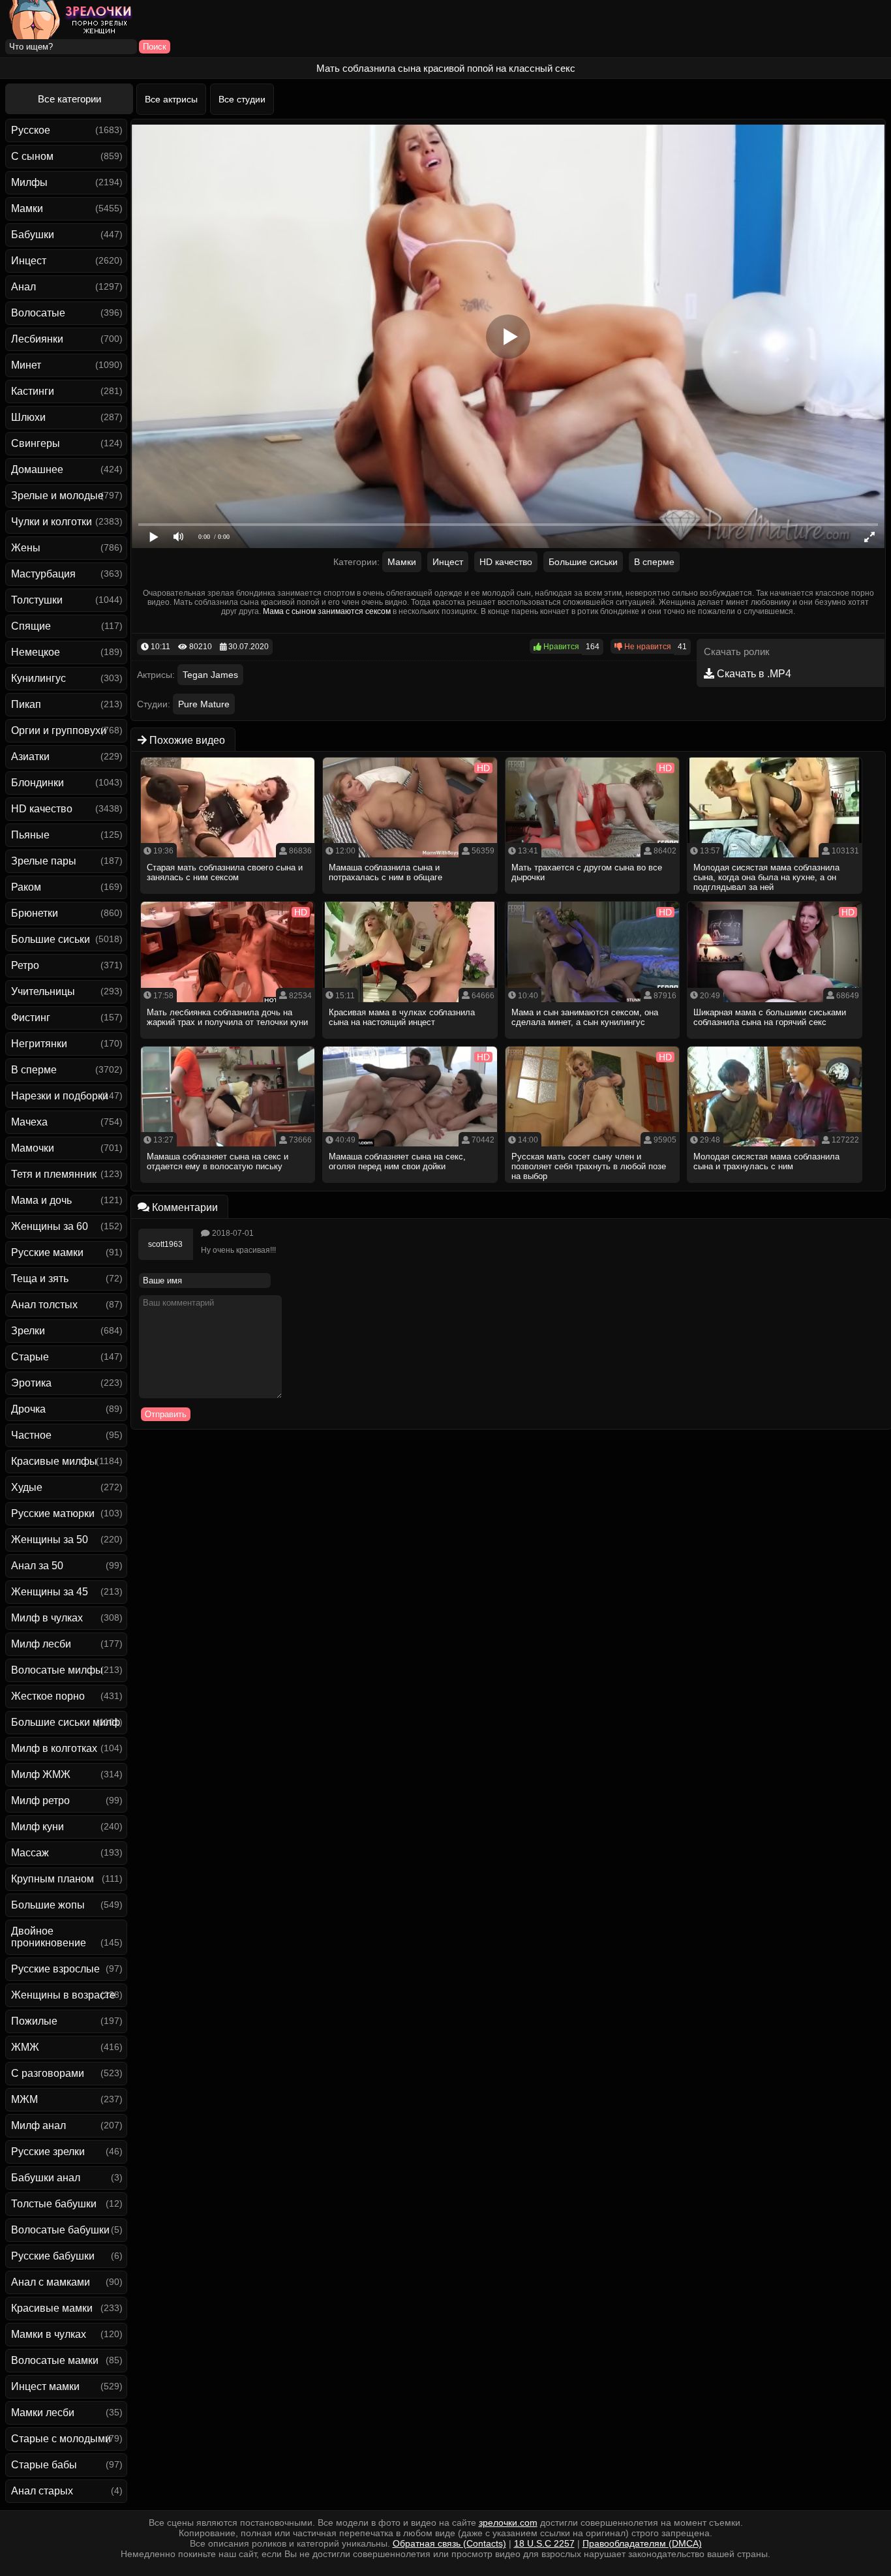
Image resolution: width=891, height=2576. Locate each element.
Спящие (31, 626)
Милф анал (38, 2125)
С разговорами (48, 2073)
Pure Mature (204, 704)
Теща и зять (40, 1279)
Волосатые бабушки (60, 2230)
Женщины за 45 (50, 1592)
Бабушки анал (46, 2178)
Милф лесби (41, 1644)
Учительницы (43, 991)
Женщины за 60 (50, 1226)
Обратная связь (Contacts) (449, 2543)
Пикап (26, 704)
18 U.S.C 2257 (544, 2543)
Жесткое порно (48, 1696)
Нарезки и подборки (60, 1096)
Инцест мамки (45, 2386)
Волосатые (38, 313)
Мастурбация (43, 574)
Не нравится (647, 647)
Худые (27, 1487)
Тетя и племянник (54, 1174)
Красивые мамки (52, 2308)
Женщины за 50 (50, 1540)
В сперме (34, 1070)
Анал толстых (44, 1305)
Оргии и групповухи (59, 730)
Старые (30, 1357)
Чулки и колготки (52, 522)
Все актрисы (171, 99)
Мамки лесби (43, 2413)
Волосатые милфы (57, 1670)
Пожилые (34, 2021)
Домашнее (37, 469)
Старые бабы (44, 2465)
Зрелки (28, 1331)
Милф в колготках (54, 1748)
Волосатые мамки (55, 2360)
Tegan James (210, 675)
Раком (26, 887)
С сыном (32, 156)
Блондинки (38, 783)
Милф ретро (40, 1801)
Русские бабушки (53, 2256)
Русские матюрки (53, 1513)
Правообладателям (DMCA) (642, 2543)
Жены (26, 548)
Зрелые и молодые (57, 496)
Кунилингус (38, 678)
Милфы (29, 182)
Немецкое (36, 652)
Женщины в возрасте (63, 1995)
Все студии (242, 99)
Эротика (31, 1383)
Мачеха (29, 1122)
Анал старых (42, 2491)
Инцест (29, 261)
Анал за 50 (37, 1566)
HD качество (42, 809)
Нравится (560, 647)
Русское (31, 130)
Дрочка (28, 1409)
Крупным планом (53, 1879)
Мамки (27, 208)
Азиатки (30, 757)
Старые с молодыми (61, 2439)
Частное (31, 1435)
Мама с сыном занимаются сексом (327, 611)
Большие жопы (48, 1905)
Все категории (69, 99)
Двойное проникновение (49, 1937)
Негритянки (39, 1044)
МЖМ (24, 2099)
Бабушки (33, 235)
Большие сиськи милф (66, 1722)
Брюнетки (35, 913)
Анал (23, 287)
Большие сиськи (51, 939)
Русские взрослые (55, 1969)
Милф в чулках (47, 1618)
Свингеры (36, 443)
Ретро (25, 965)
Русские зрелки (48, 2152)
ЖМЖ (25, 2047)
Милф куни (38, 1827)
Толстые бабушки (54, 2204)
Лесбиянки (37, 339)
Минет (26, 365)
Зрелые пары (44, 861)
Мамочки (33, 1148)
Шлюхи (28, 417)
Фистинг (31, 1018)
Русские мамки (47, 1252)
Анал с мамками (51, 2282)
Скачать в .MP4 (753, 674)
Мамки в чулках (49, 2334)
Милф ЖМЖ (41, 1774)
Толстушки (37, 600)
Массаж (30, 1853)
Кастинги (33, 391)
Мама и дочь (41, 1200)
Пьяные (30, 835)
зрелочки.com (508, 2522)
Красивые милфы (54, 1461)
